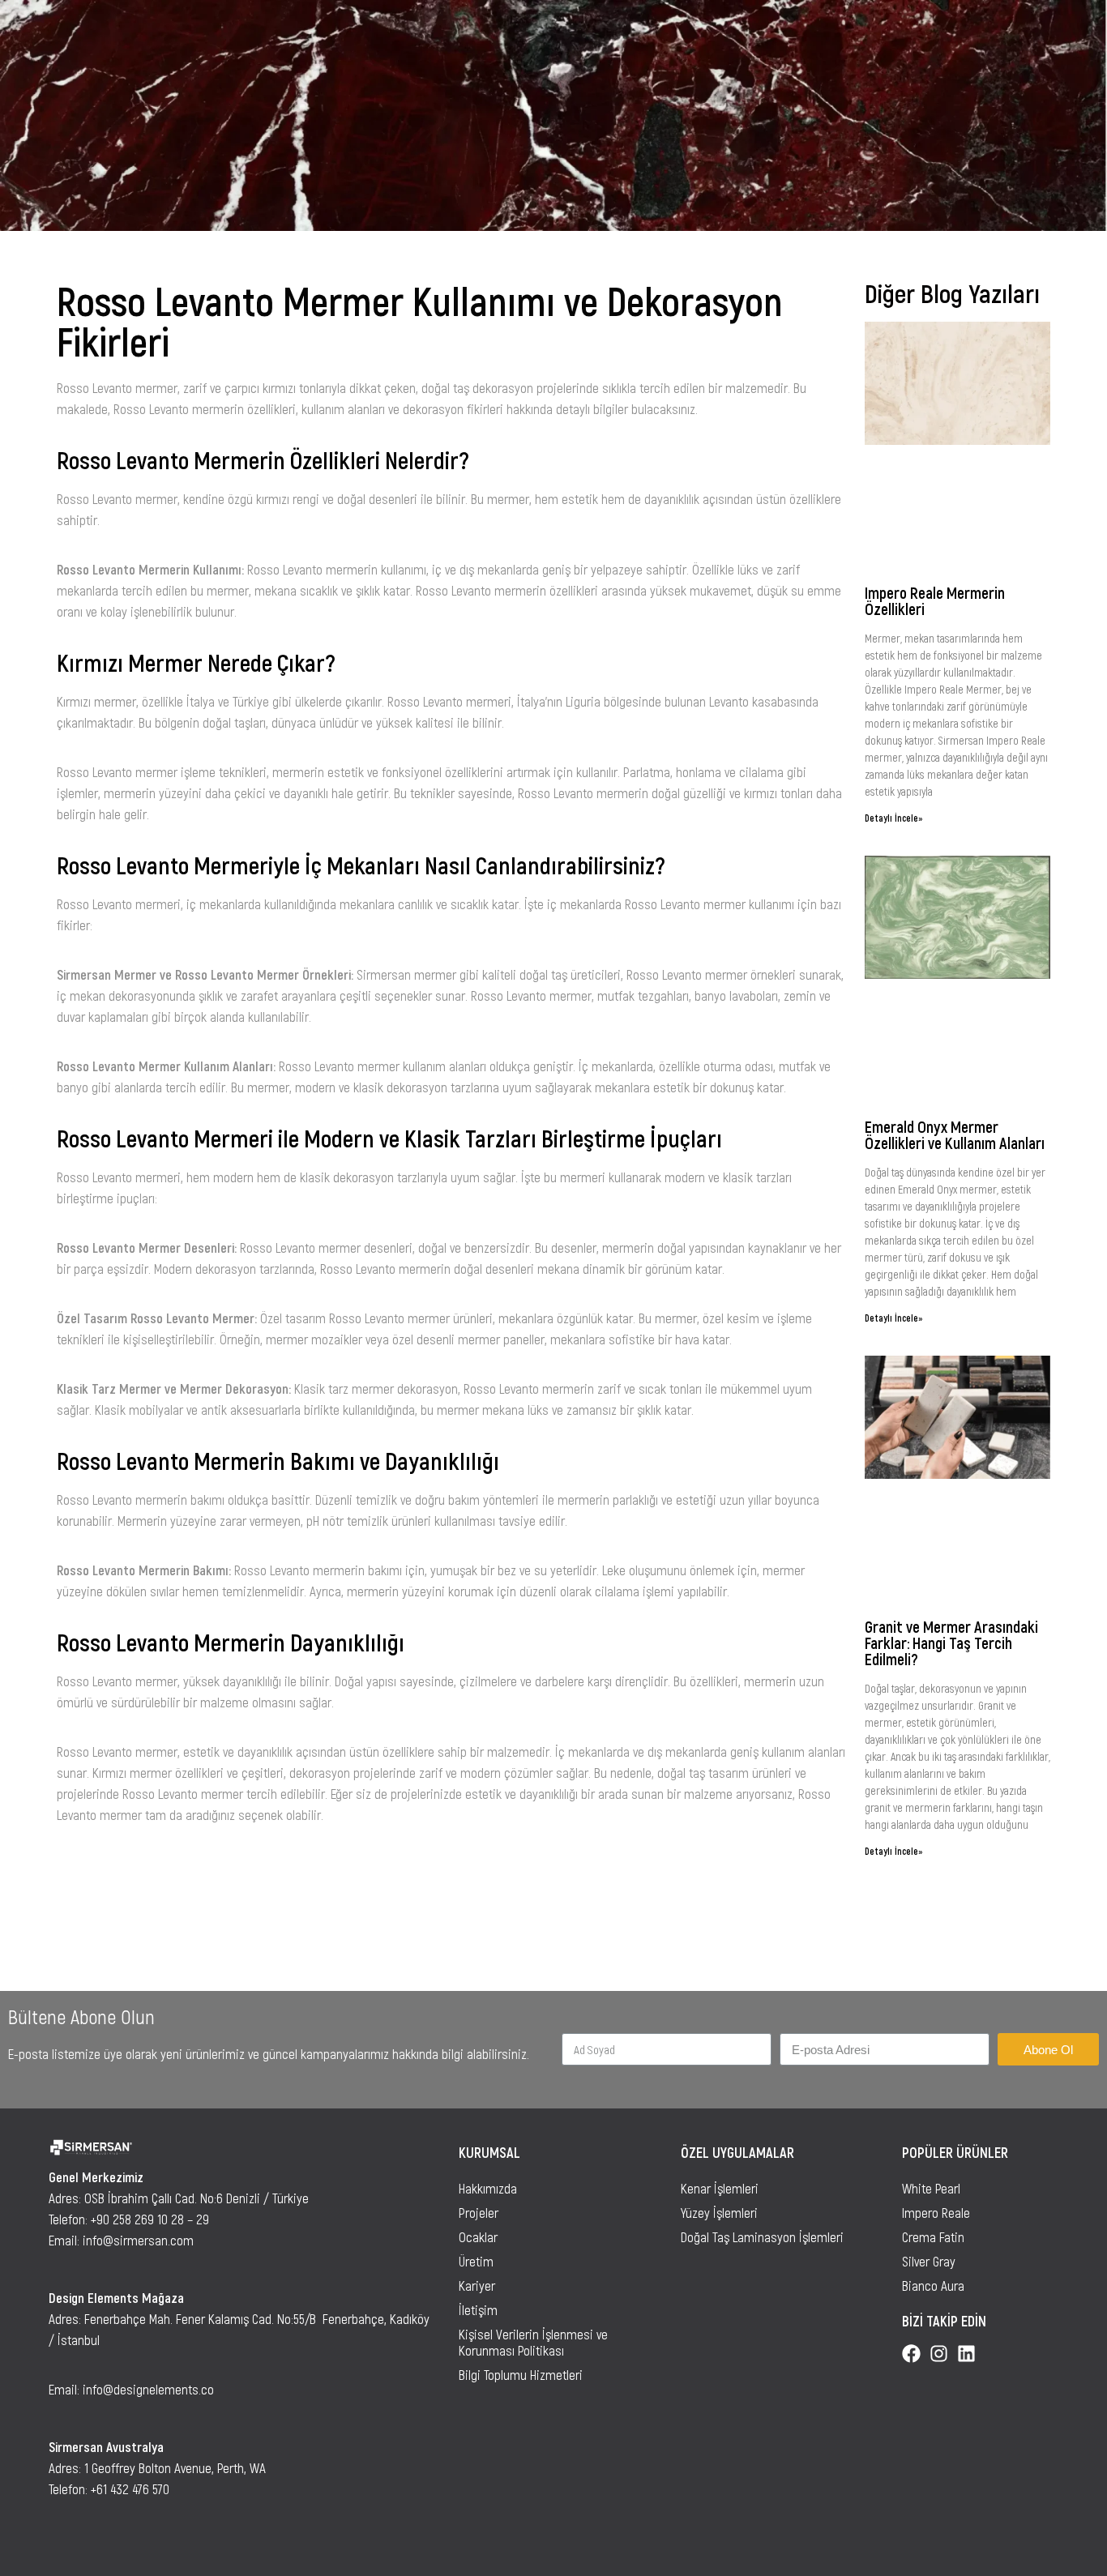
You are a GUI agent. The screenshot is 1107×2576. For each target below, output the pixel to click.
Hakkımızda (488, 2188)
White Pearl (931, 2188)
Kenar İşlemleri (720, 2188)
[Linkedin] (966, 2354)
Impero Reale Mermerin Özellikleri (935, 600)
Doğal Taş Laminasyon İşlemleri (762, 2236)
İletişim (478, 2309)
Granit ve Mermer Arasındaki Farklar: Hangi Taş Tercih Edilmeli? (951, 1643)
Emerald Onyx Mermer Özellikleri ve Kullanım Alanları (955, 1134)
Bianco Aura (933, 2285)
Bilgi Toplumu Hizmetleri (521, 2374)
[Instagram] (939, 2354)
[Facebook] (911, 2354)
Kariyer (477, 2285)
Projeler (479, 2212)
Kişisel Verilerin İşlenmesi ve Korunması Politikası (533, 2342)
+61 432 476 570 (130, 2488)
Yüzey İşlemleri (719, 2212)
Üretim (476, 2261)
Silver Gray (929, 2261)
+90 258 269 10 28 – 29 (150, 2219)
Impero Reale (936, 2212)
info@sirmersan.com (138, 2240)
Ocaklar (478, 2236)
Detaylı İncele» (894, 818)
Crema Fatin (933, 2236)
